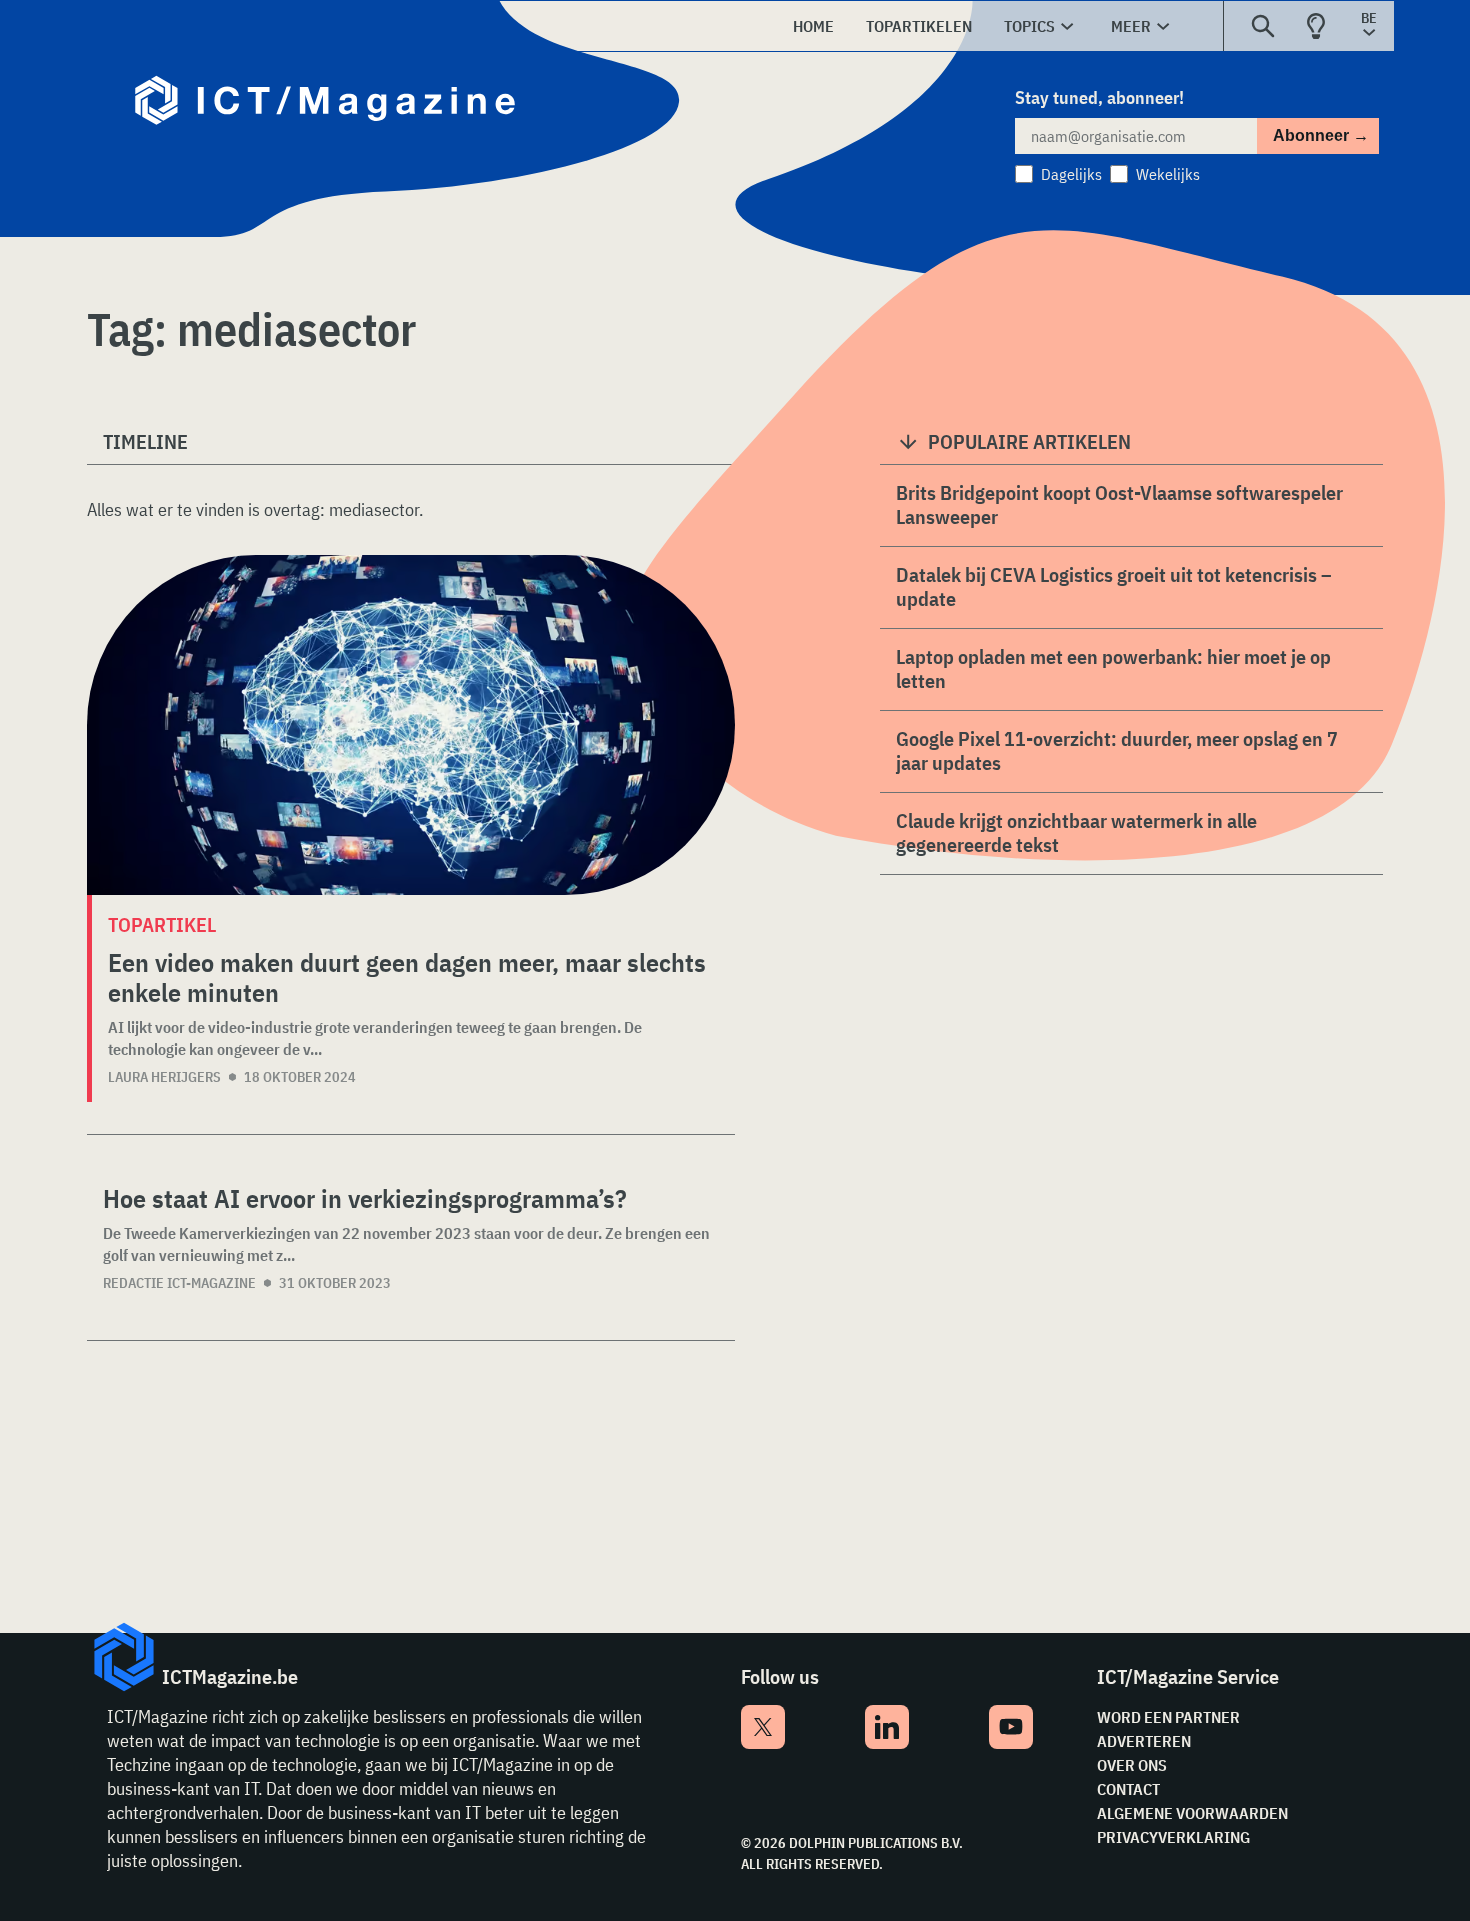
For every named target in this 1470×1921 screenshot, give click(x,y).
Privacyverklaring (1173, 1837)
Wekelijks (1168, 174)
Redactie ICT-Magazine (179, 1283)
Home (813, 26)
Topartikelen (919, 26)
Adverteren (1144, 1741)
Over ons (1132, 1765)
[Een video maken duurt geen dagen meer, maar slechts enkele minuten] (411, 725)
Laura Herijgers (164, 1077)
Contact (1128, 1789)
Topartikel (162, 924)
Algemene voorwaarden (1192, 1813)
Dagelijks (1071, 174)
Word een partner (1168, 1717)
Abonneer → (1321, 135)
